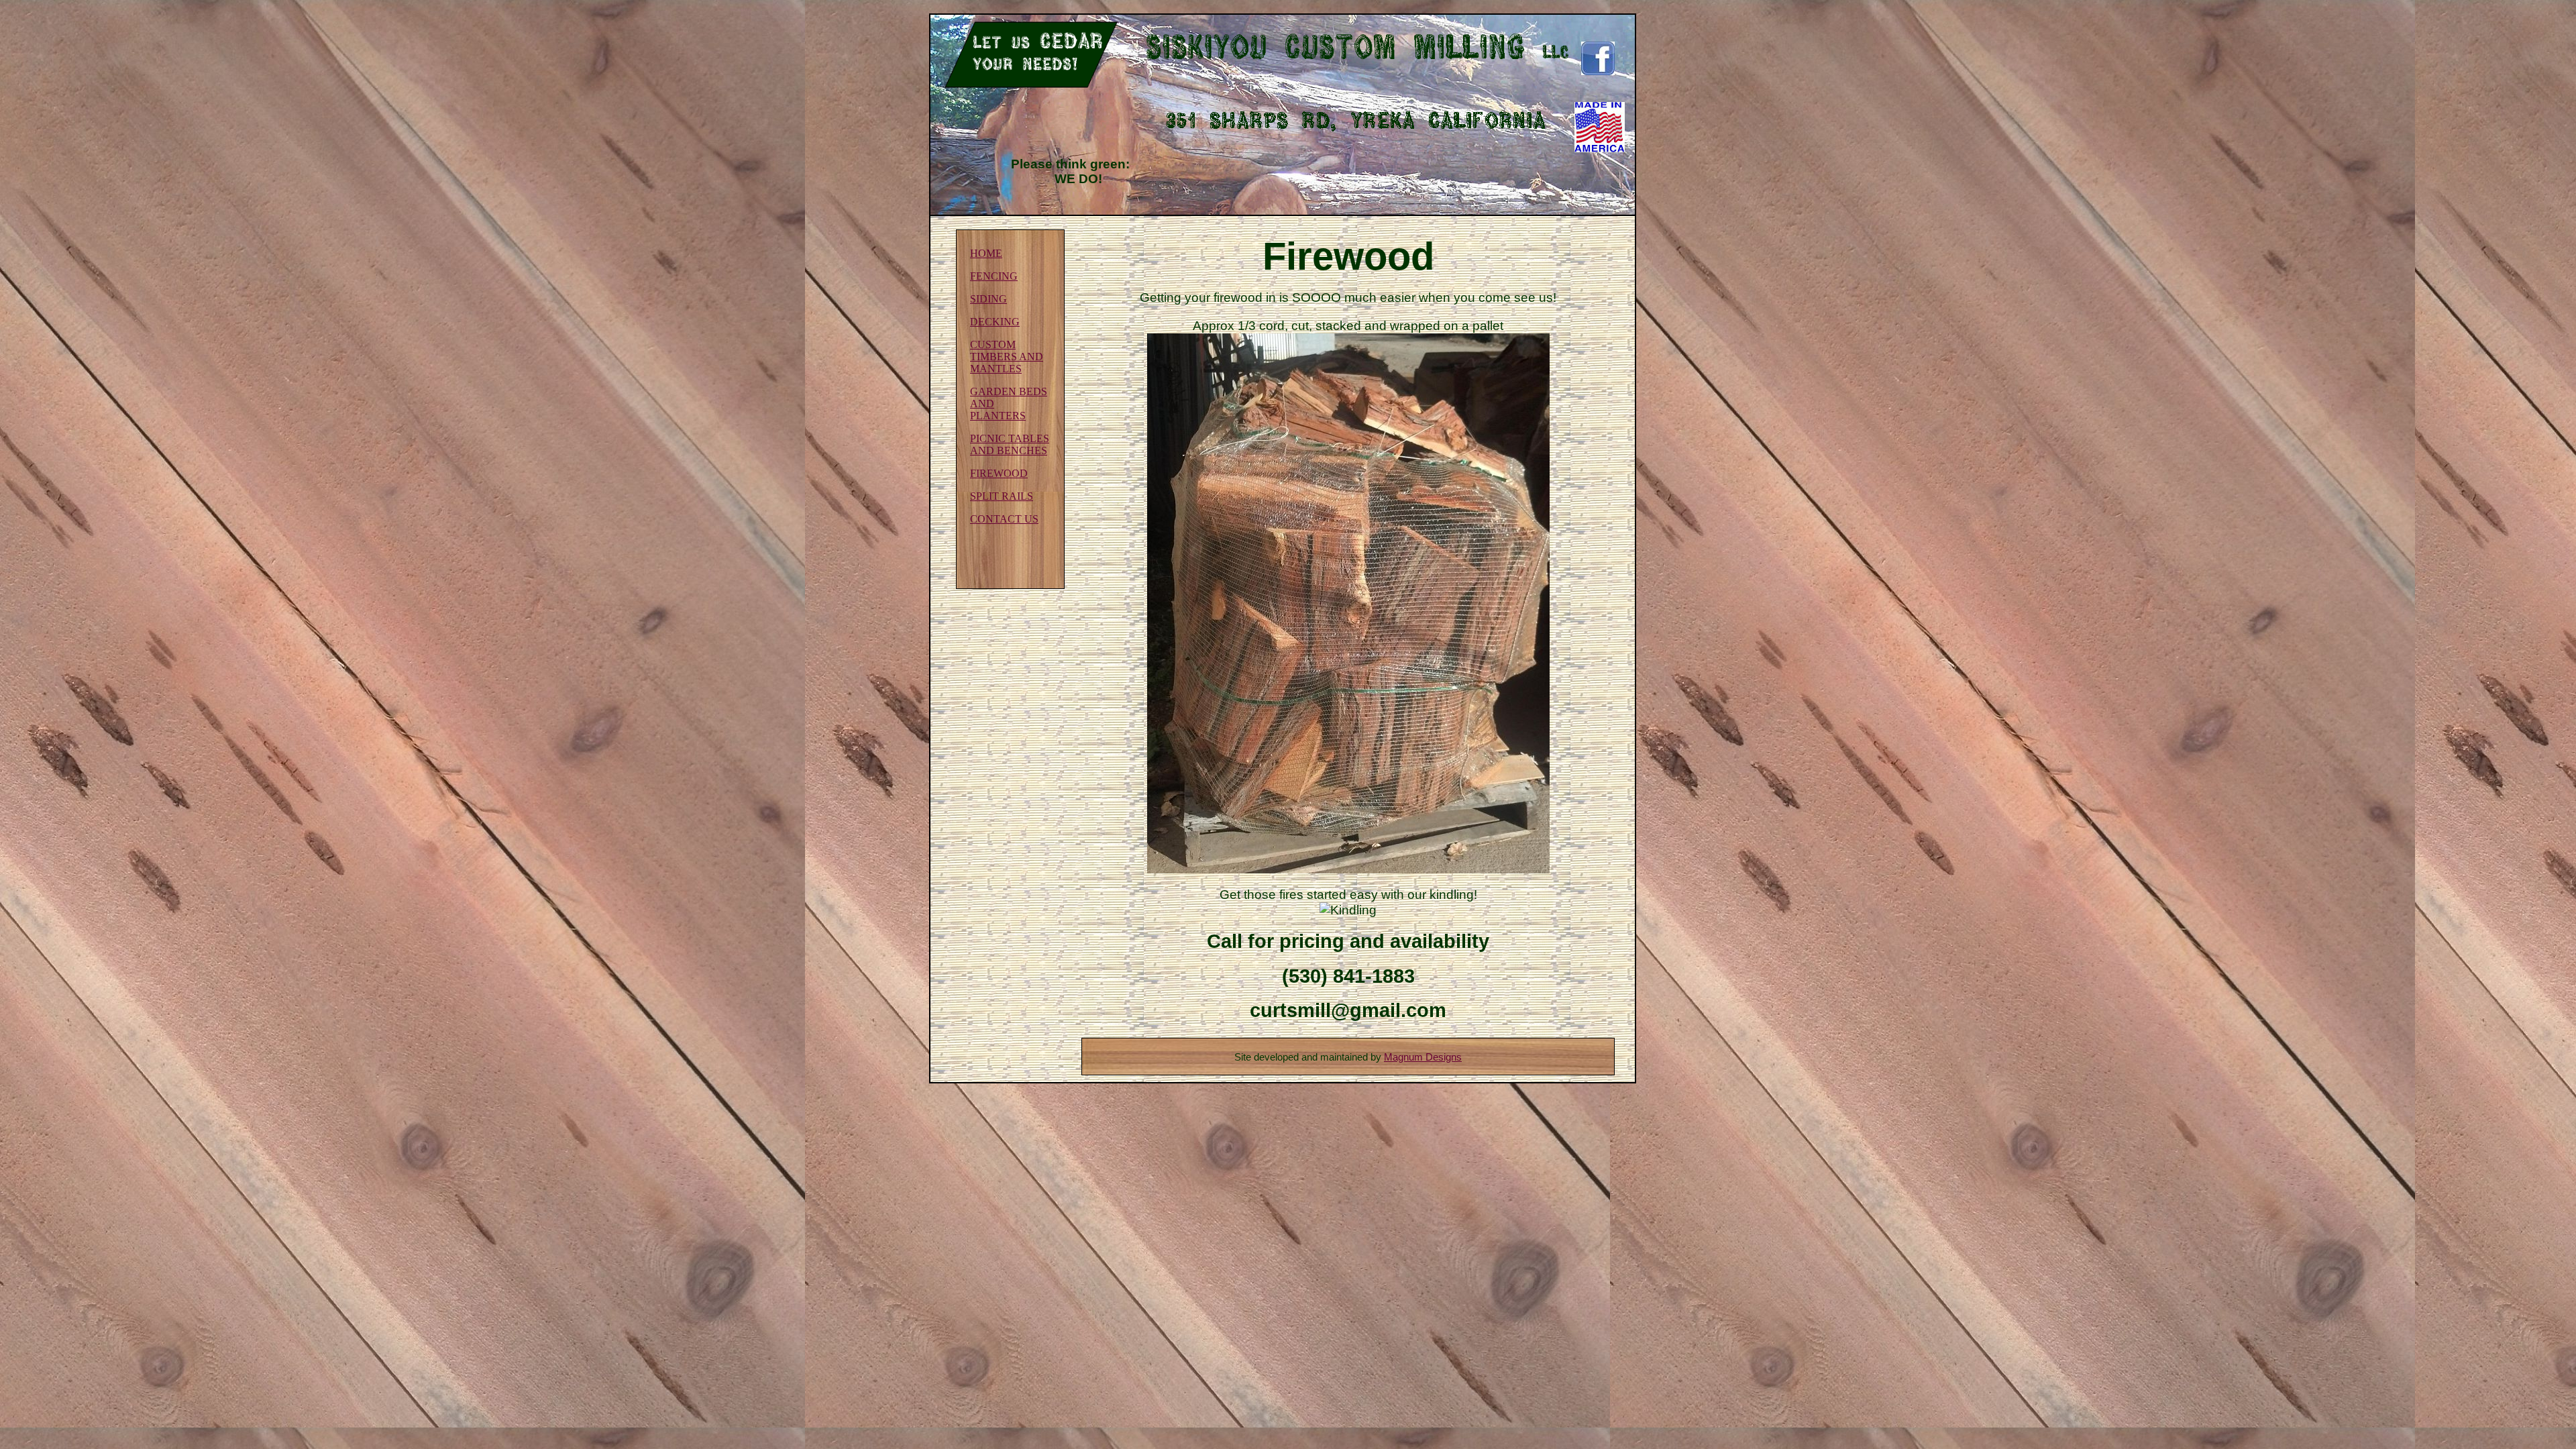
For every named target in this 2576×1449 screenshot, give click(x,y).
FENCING (994, 276)
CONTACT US (1004, 519)
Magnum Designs (1423, 1057)
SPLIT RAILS (1002, 496)
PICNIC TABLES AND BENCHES (1010, 444)
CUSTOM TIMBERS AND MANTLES (1007, 357)
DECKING (995, 322)
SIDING (988, 299)
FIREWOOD (999, 473)
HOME (986, 253)
